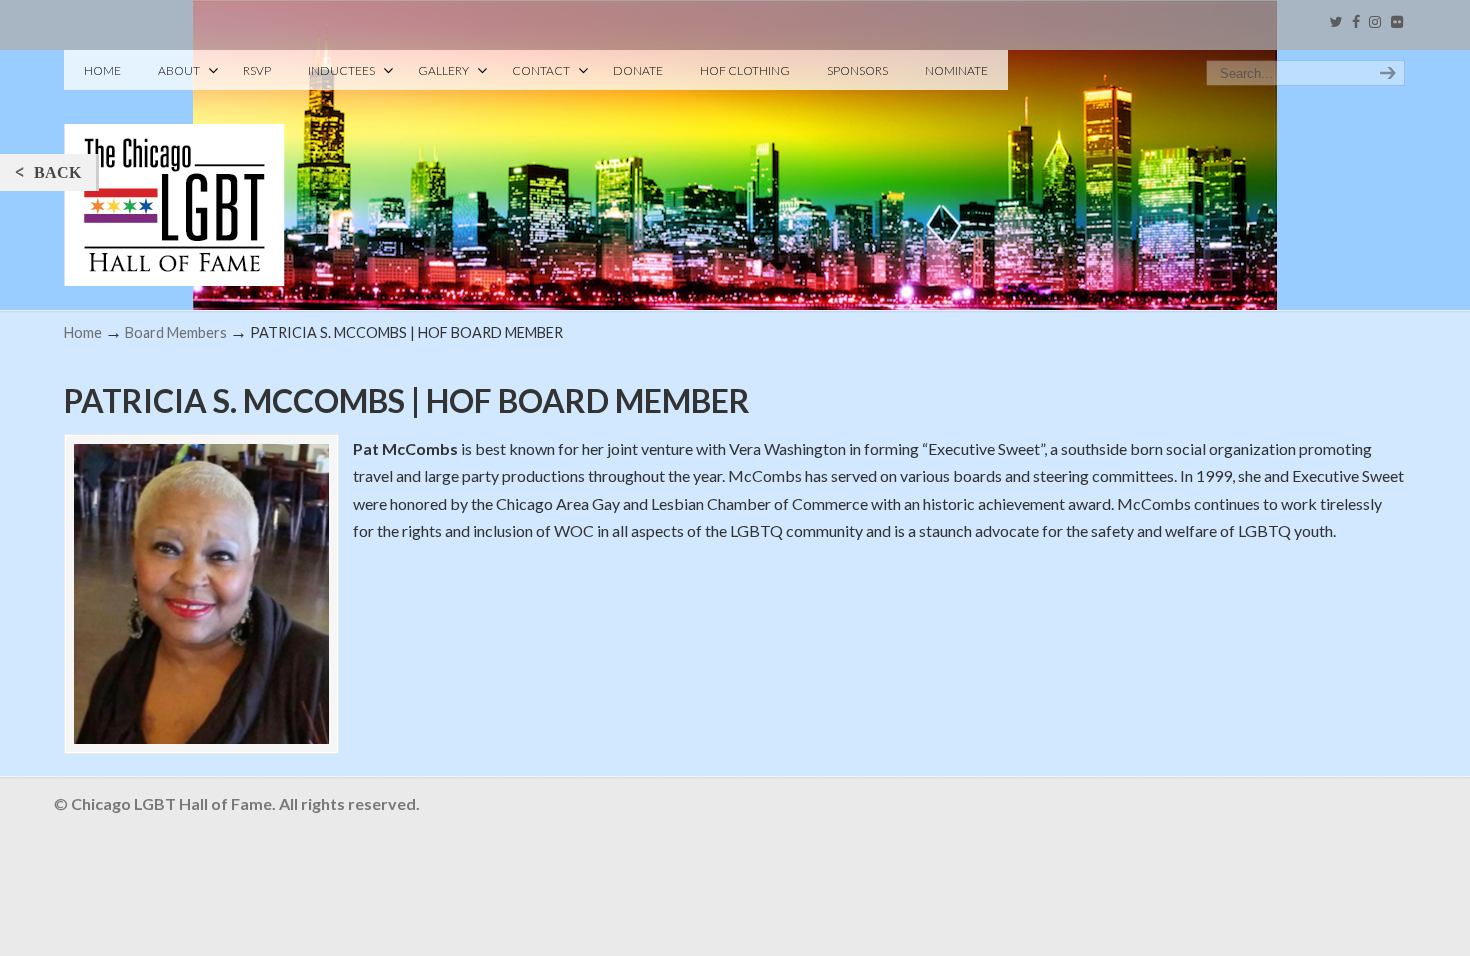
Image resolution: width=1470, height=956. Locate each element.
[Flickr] (1397, 22)
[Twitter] (1335, 22)
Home (83, 332)
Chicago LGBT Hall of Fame (174, 171)
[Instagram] (1375, 22)
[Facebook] (1356, 22)
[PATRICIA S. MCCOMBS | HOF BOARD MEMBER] (201, 594)
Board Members (176, 332)
